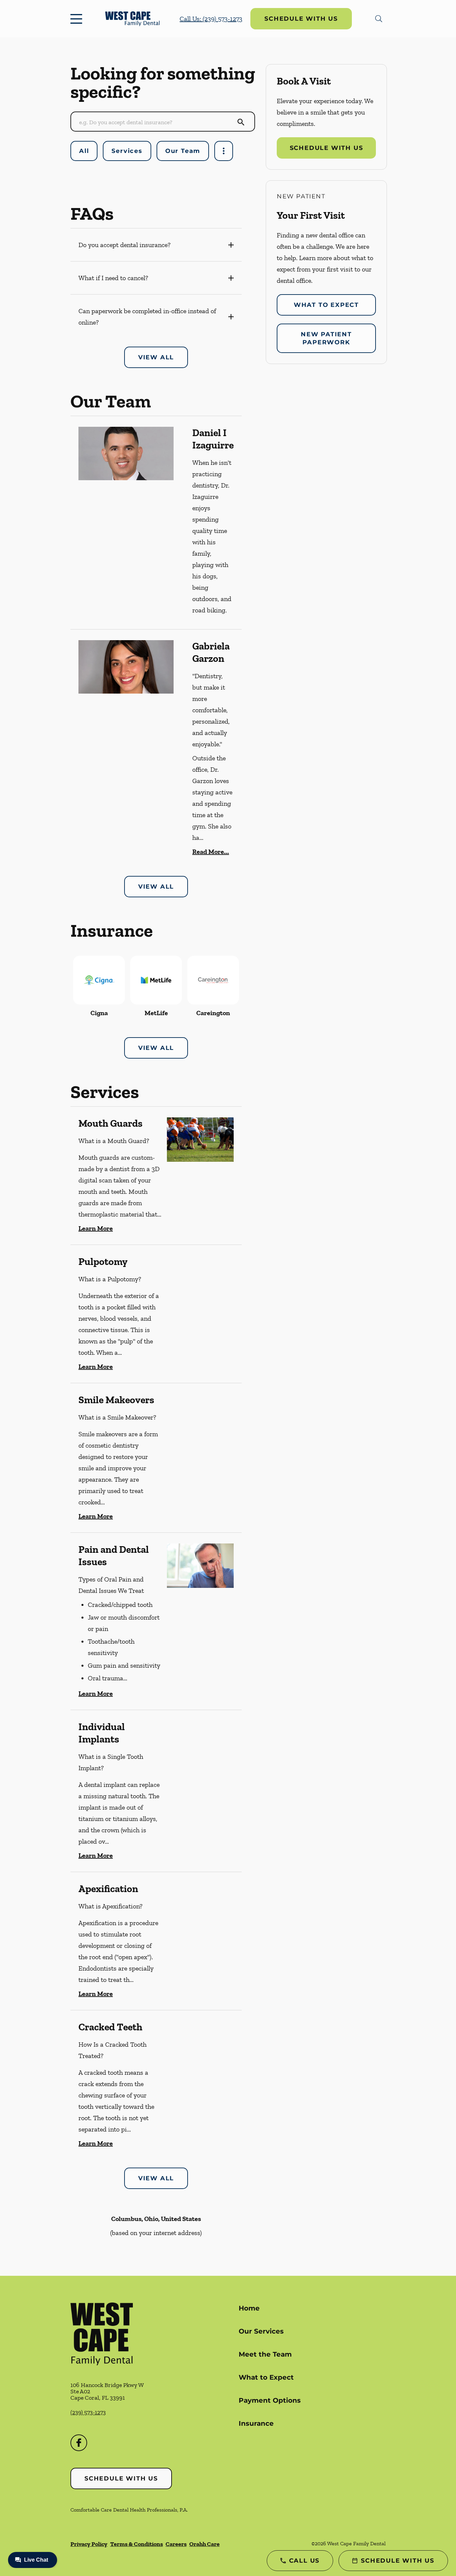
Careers (176, 2544)
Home (249, 2308)
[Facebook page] (79, 2443)
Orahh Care (204, 2544)
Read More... (211, 852)
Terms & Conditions (137, 2544)
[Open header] (78, 19)
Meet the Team (265, 2354)
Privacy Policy (89, 2544)
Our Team (183, 151)
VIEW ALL (156, 357)
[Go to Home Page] (132, 19)
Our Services (261, 2331)
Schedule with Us (301, 19)
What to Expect (326, 305)
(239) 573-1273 (88, 2412)
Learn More (96, 1228)
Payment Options (270, 2400)
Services (127, 151)
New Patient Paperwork (326, 338)
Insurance (256, 2423)
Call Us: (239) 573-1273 (211, 19)
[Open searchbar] (379, 19)
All (84, 151)
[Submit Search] (241, 122)
